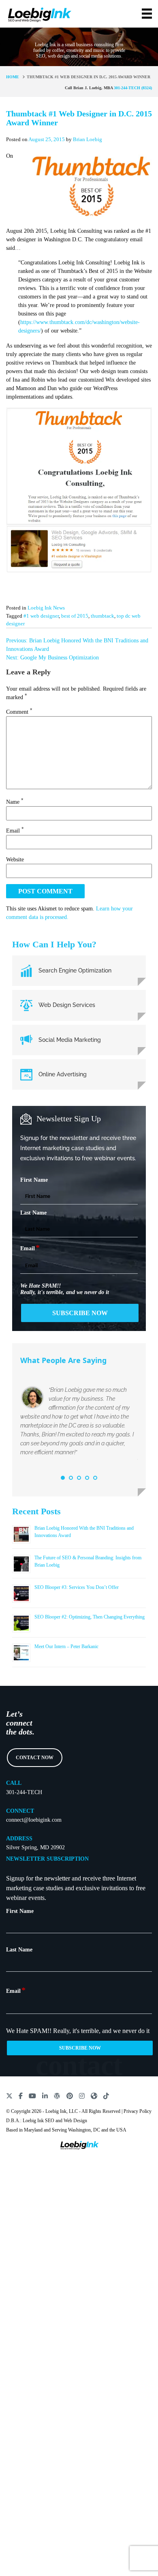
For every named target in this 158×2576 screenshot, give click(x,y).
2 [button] (71, 1478)
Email (15, 831)
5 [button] (95, 1478)
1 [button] (63, 1478)
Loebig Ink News (46, 608)
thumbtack (102, 616)
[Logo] (39, 13)
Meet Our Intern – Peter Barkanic (66, 1646)
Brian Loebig (88, 139)
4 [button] (87, 1478)
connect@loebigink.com (34, 1820)
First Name (34, 1180)
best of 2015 (75, 616)
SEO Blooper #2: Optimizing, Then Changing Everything (90, 1617)
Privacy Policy (138, 2111)
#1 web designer (41, 616)
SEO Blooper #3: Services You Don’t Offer (77, 1587)
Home (13, 77)
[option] (79, 1424)
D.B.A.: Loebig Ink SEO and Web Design (47, 2121)
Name (15, 802)
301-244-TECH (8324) (133, 88)
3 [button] (79, 1478)
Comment (19, 712)
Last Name (33, 1213)
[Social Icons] (9, 2095)
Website (15, 860)
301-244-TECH (24, 1792)
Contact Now (35, 1758)
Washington (79, 2130)
